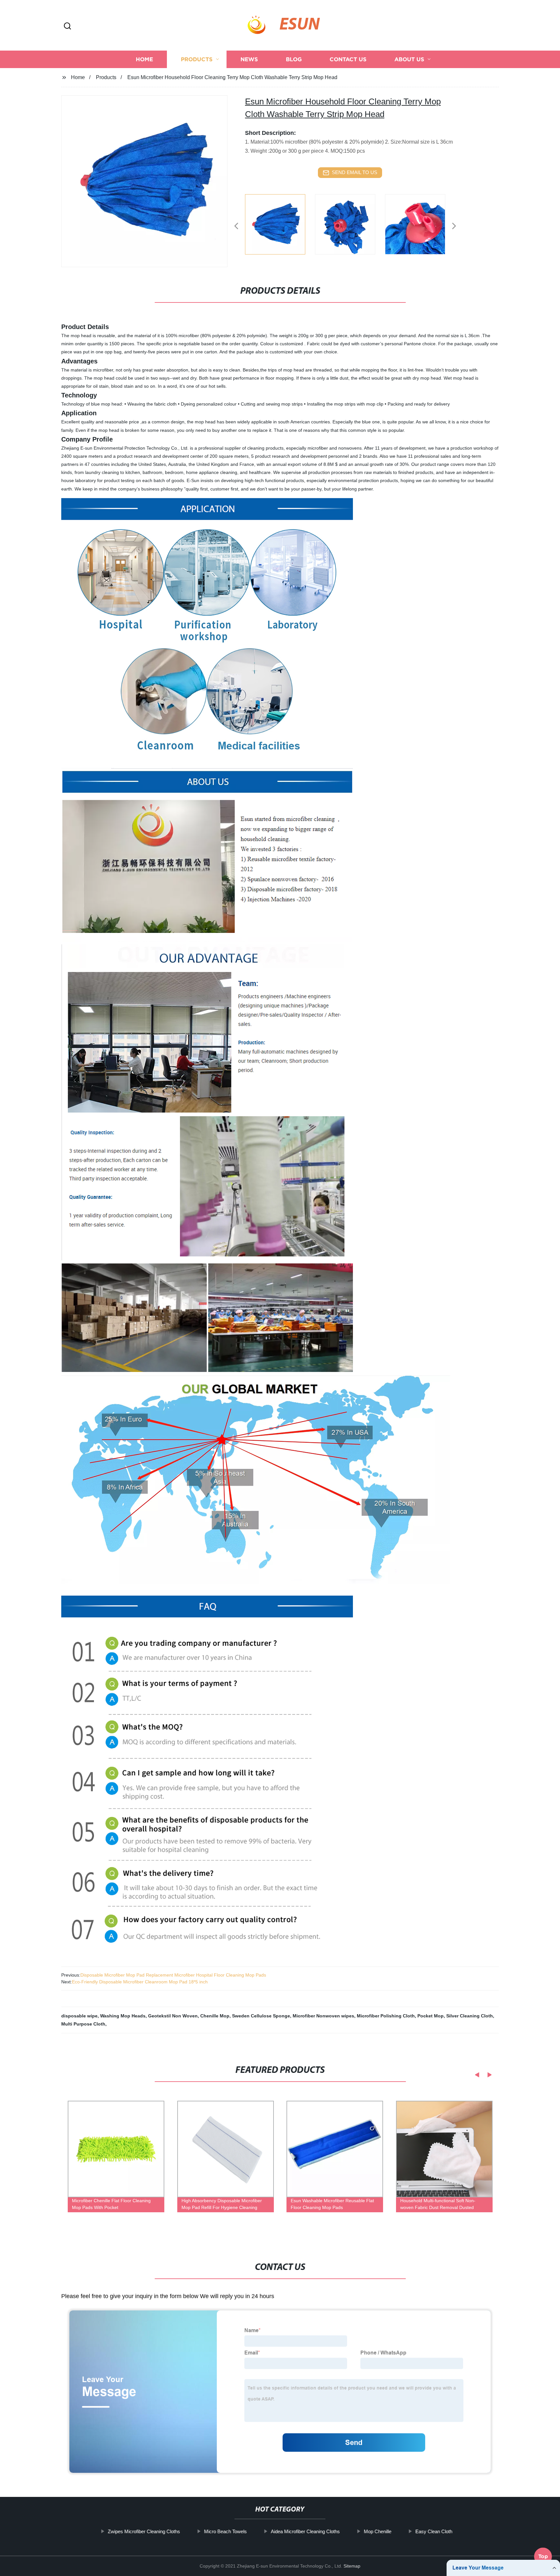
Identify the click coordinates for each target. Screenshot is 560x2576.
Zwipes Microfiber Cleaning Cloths (144, 2531)
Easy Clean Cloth (434, 2531)
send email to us (355, 172)
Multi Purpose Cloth (83, 2024)
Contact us (348, 59)
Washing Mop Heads (123, 2016)
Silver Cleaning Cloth (470, 2016)
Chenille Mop (215, 2016)
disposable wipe (79, 2016)
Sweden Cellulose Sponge (261, 2016)
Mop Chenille (377, 2531)
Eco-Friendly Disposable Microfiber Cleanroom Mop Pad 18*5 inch (140, 1982)
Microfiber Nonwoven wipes (323, 2016)
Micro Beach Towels (225, 2531)
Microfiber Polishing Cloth (386, 2016)
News (249, 59)
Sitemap (352, 2566)
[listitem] (280, 223)
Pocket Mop (431, 2016)
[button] (67, 26)
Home (144, 59)
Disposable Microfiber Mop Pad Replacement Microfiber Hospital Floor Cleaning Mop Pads (173, 1975)
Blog (294, 59)
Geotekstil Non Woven (173, 2016)
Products (197, 59)
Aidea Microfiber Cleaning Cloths (305, 2531)
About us (409, 59)
